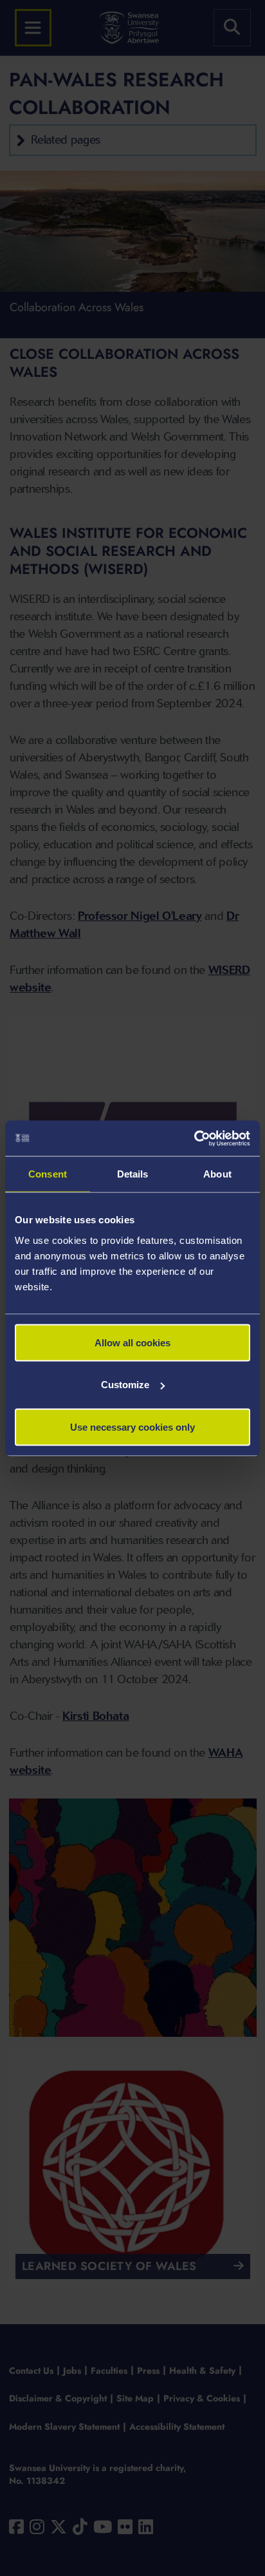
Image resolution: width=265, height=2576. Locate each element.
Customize (125, 1385)
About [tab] (217, 1174)
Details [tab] (133, 1174)
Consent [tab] (48, 1174)
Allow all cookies (132, 1342)
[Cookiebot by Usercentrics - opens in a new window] (194, 1138)
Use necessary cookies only (132, 1426)
